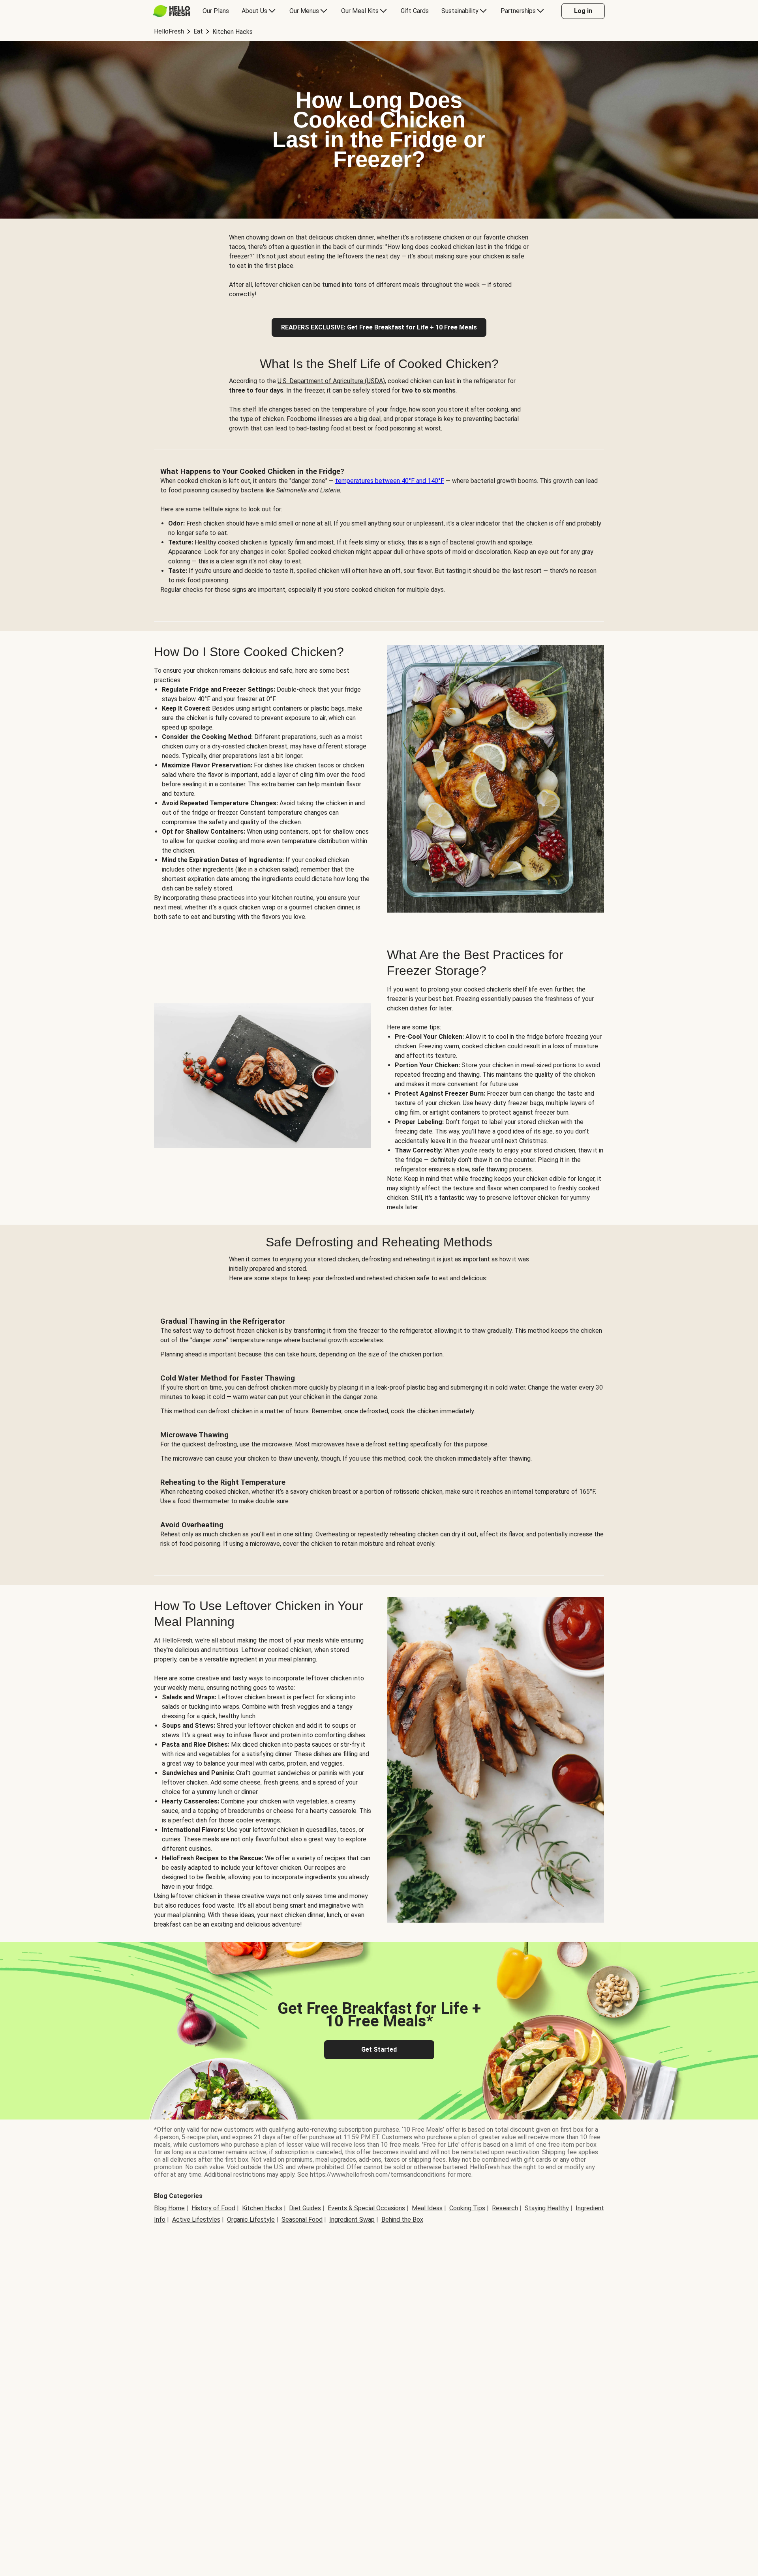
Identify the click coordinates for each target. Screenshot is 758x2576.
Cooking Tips (467, 2208)
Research (505, 2208)
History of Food (213, 2208)
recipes (335, 1858)
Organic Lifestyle (251, 2220)
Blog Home (169, 2208)
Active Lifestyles (196, 2220)
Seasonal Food (302, 2220)
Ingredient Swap (352, 2220)
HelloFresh (177, 1640)
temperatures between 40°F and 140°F (390, 481)
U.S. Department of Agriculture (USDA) (331, 381)
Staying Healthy (547, 2208)
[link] (379, 327)
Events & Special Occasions (366, 2208)
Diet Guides (305, 2208)
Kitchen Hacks (262, 2208)
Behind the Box (402, 2220)
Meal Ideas (427, 2208)
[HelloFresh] (172, 11)
